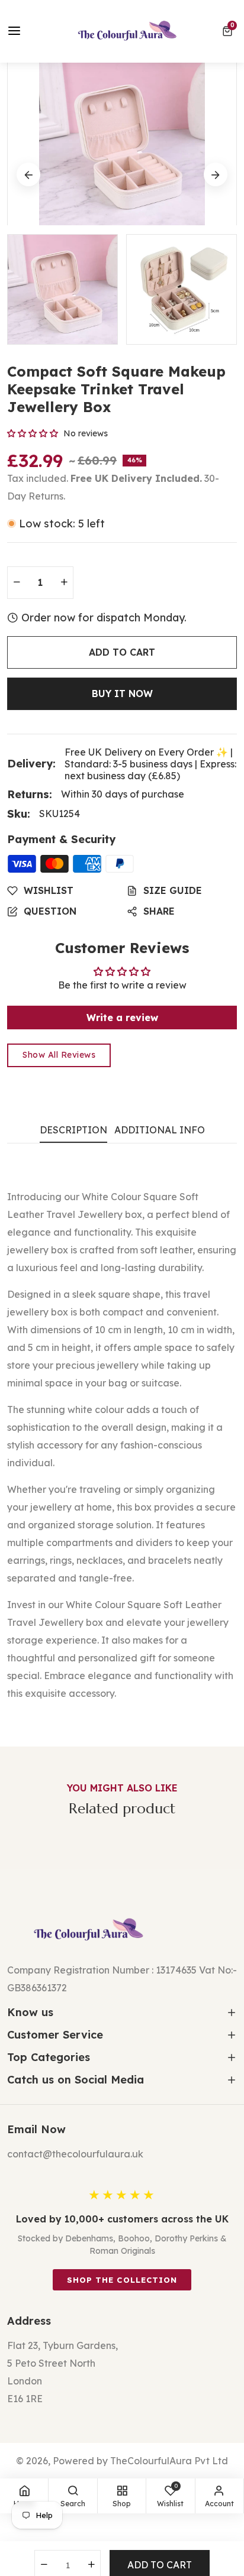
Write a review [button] (122, 1018)
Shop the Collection (122, 2280)
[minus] (17, 583)
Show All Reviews (59, 1055)
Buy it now (122, 694)
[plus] (64, 583)
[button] (229, 31)
